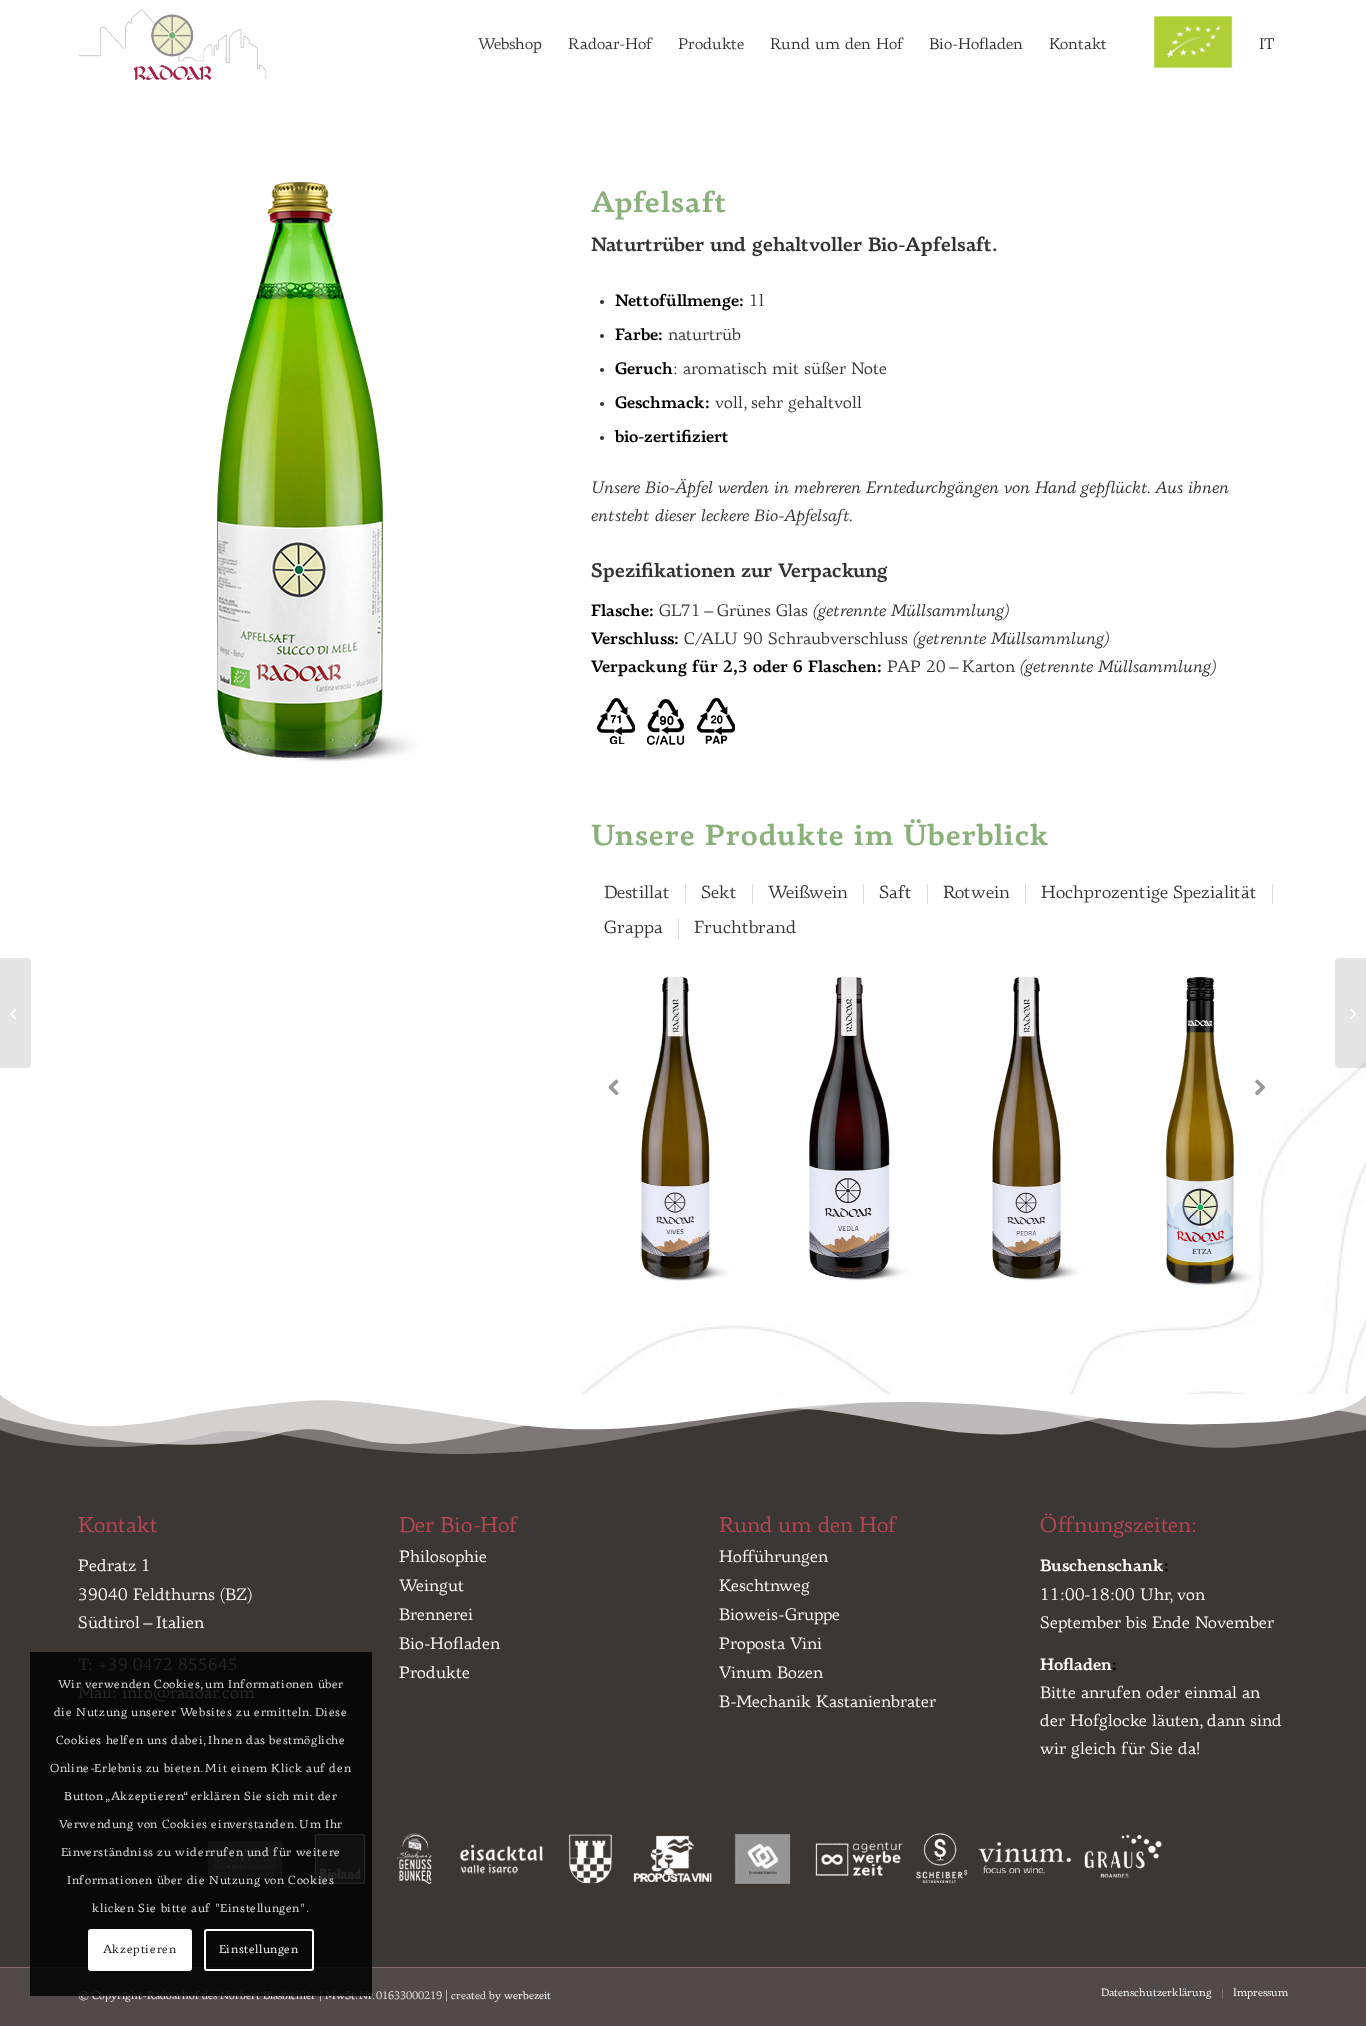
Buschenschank (1102, 1566)
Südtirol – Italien (141, 1623)
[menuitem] (510, 45)
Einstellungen (259, 1950)
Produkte (434, 1673)
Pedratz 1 (114, 1566)
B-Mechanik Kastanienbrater (827, 1702)
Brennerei (436, 1615)
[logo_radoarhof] (176, 45)
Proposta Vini (770, 1644)
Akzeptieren (140, 1950)
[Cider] (15, 1013)
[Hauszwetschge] (1350, 1013)
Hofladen (1076, 1665)
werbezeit (527, 1996)
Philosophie (443, 1557)
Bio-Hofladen (449, 1644)
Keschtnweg (764, 1586)
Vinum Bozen (771, 1673)
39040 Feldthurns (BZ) (165, 1595)
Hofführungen (773, 1557)
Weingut (431, 1586)
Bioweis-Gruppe (779, 1615)
